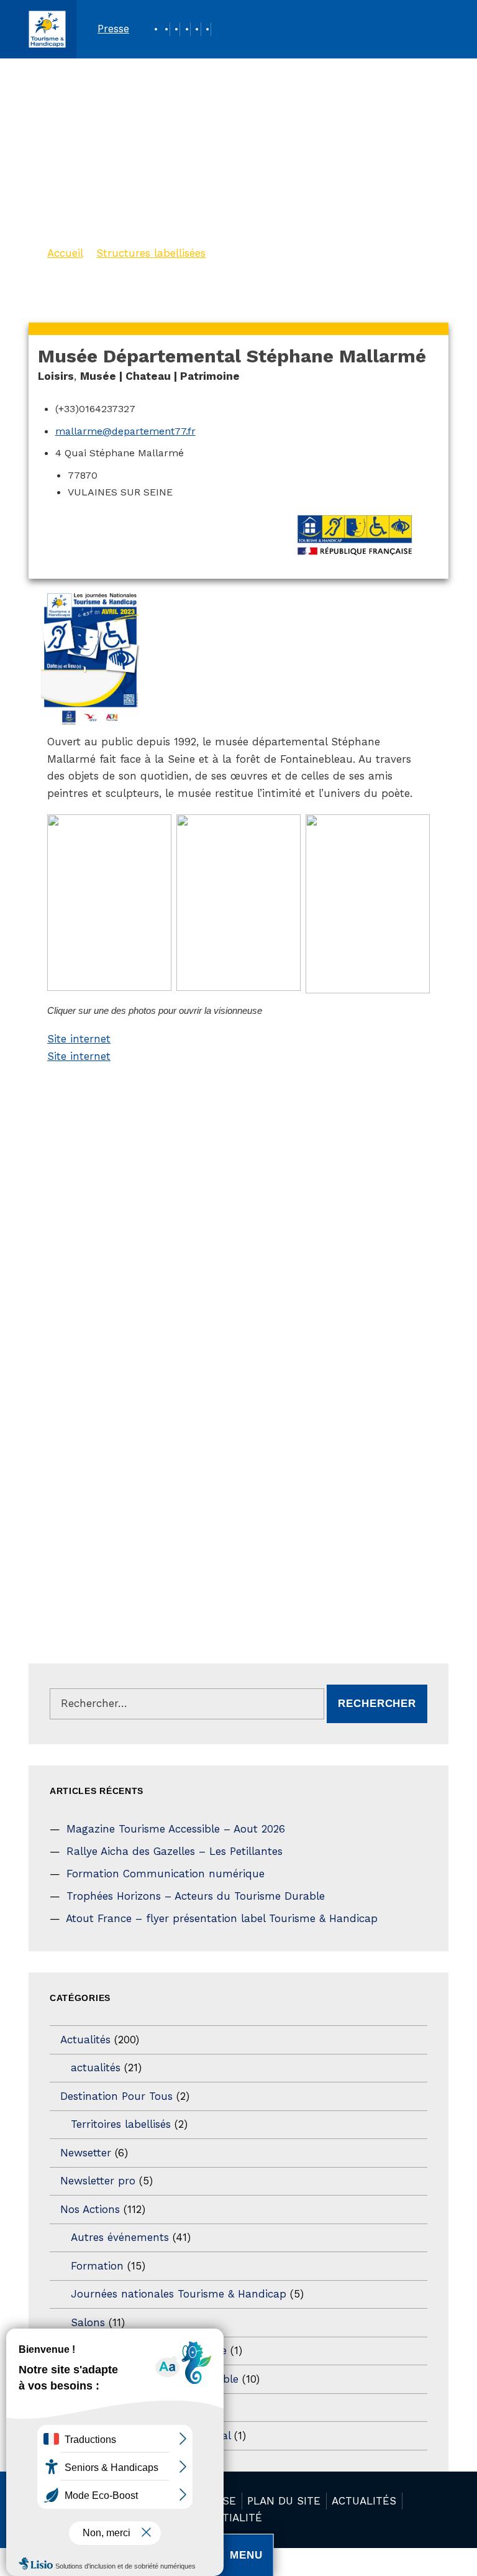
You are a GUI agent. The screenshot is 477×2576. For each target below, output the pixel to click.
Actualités (85, 2040)
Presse (113, 29)
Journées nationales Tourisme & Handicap (179, 2294)
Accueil (65, 253)
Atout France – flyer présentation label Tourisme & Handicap (222, 1918)
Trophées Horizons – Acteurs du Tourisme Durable (196, 1896)
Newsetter (86, 2153)
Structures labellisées (151, 253)
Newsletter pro (98, 2181)
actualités (96, 2068)
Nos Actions (90, 2209)
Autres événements (120, 2237)
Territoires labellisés (121, 2124)
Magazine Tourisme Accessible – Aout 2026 (176, 1829)
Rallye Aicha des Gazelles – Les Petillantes (175, 1851)
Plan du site (284, 2501)
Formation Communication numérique (166, 1874)
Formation (97, 2266)
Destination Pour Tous (116, 2096)
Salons (88, 2322)
